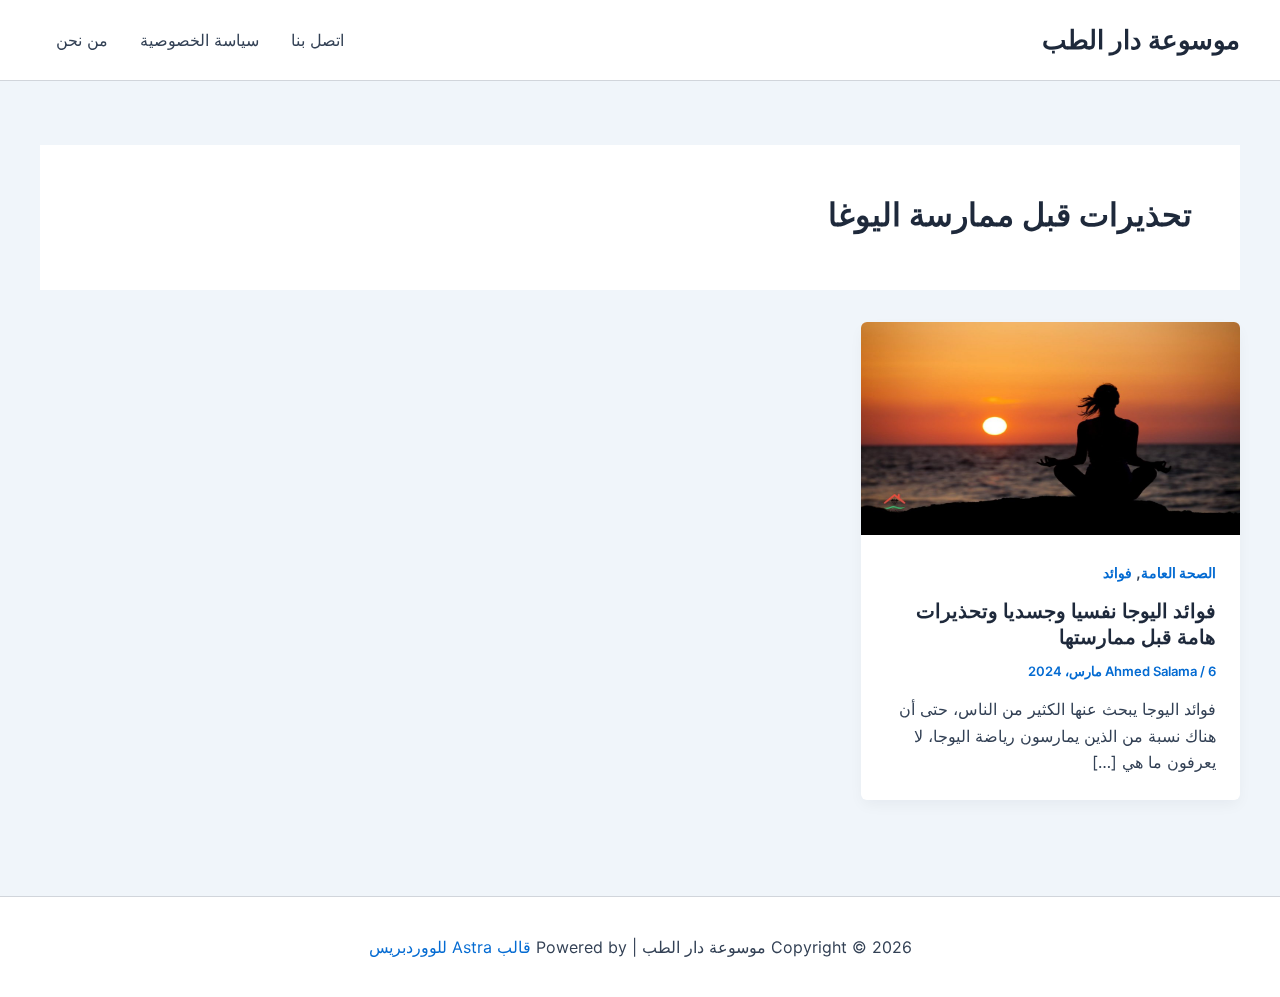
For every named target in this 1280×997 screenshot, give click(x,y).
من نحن (82, 40)
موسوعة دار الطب (1141, 39)
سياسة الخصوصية (199, 40)
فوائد (1117, 572)
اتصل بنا (317, 40)
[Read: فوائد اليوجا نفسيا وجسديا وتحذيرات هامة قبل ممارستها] (1050, 427)
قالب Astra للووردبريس (450, 947)
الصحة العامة (1178, 572)
